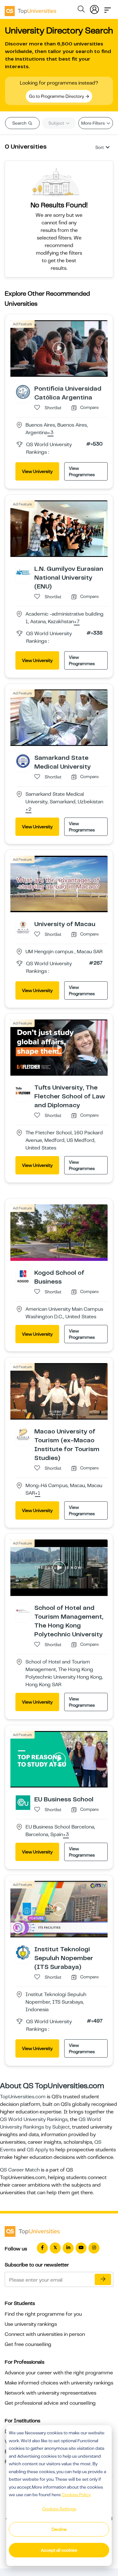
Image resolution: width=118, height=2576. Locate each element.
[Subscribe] (103, 2279)
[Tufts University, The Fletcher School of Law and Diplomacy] (23, 1090)
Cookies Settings (59, 2509)
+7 (77, 622)
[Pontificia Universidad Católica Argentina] (23, 392)
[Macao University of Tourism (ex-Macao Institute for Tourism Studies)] (23, 1434)
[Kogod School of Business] (23, 1276)
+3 (51, 433)
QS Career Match (20, 2170)
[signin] (94, 8)
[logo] (31, 9)
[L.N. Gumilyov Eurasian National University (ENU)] (23, 572)
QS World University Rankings (34, 2119)
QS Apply (37, 2150)
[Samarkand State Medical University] (23, 761)
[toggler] (108, 8)
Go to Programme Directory (57, 96)
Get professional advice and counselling (50, 2403)
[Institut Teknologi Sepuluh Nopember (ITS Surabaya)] (23, 1952)
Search (20, 123)
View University (37, 471)
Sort (100, 147)
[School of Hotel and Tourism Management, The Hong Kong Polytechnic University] (23, 1611)
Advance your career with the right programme (59, 2373)
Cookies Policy (76, 2495)
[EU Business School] (23, 1802)
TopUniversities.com (23, 2097)
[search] (81, 10)
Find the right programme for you (43, 2314)
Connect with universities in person (45, 2334)
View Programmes (82, 471)
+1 (38, 1493)
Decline (59, 2529)
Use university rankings (31, 2324)
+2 (28, 810)
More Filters (93, 123)
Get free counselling (28, 2344)
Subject (57, 123)
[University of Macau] (23, 927)
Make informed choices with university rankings (59, 2383)
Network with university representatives (51, 2393)
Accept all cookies (59, 2550)
